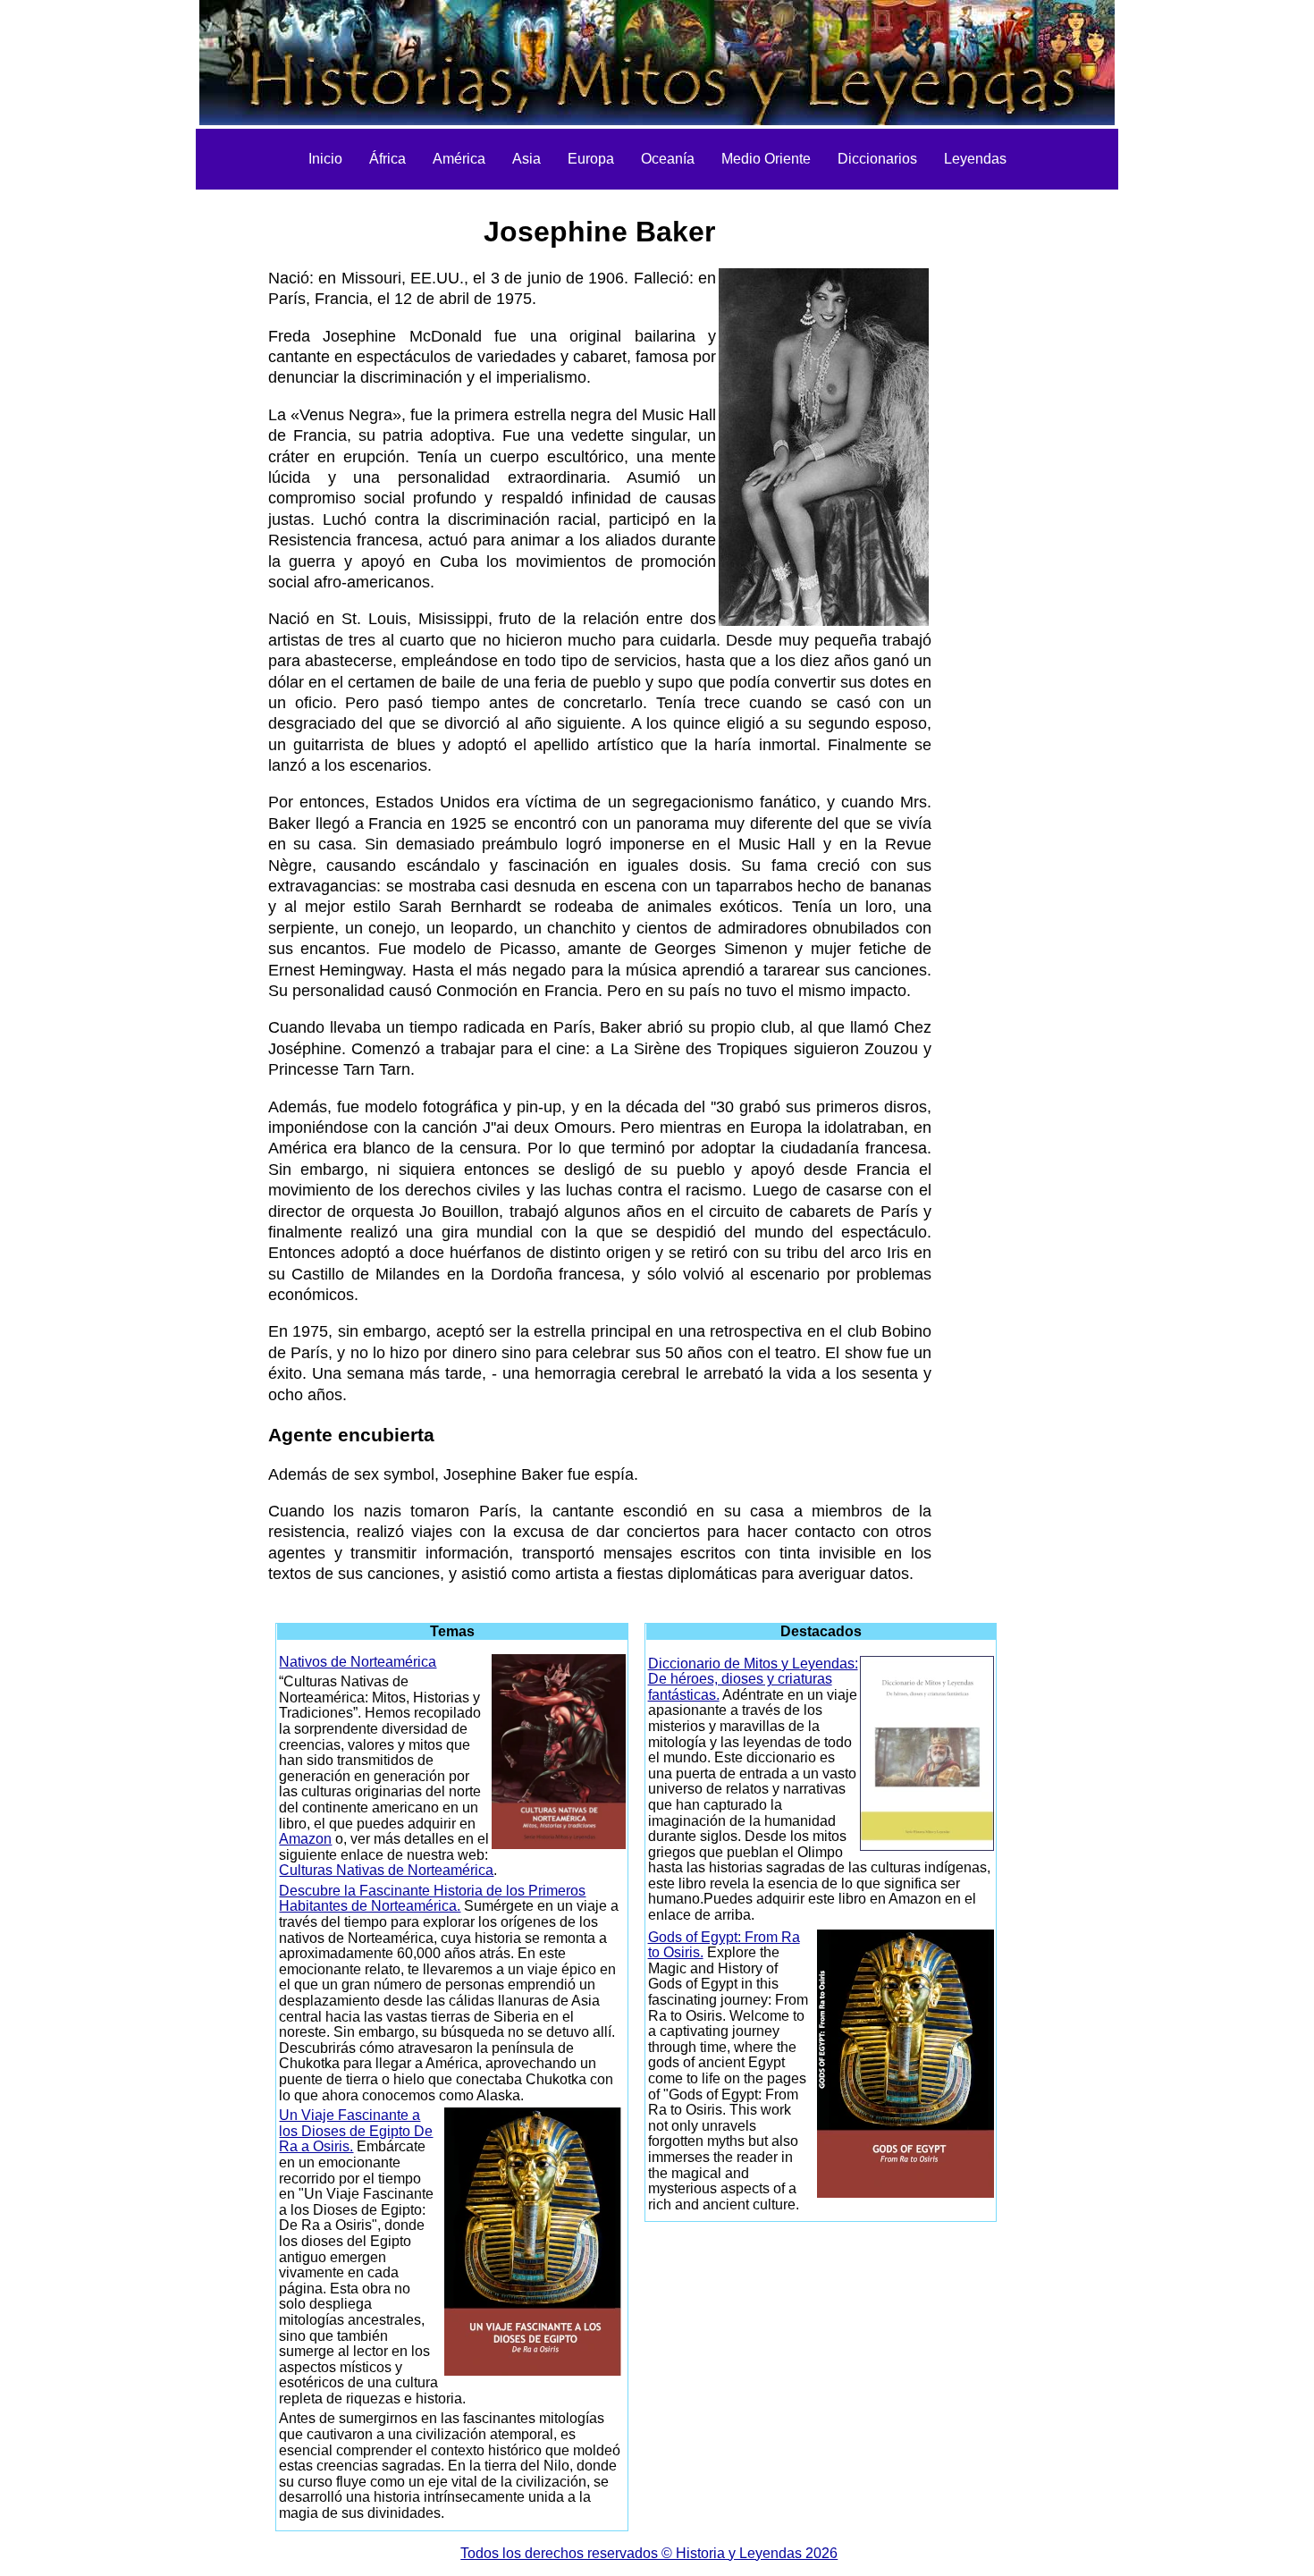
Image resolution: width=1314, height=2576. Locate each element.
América (459, 159)
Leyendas (975, 159)
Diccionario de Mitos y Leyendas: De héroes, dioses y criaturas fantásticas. (753, 1679)
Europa (591, 159)
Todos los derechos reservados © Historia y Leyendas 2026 (649, 2553)
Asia (526, 159)
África (387, 159)
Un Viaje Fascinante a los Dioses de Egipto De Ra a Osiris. (356, 2131)
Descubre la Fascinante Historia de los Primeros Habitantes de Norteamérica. (432, 1899)
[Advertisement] (168, 465)
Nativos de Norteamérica (358, 1662)
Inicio (325, 159)
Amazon (305, 1839)
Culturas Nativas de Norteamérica (386, 1870)
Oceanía (668, 159)
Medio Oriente (766, 159)
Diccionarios (877, 159)
